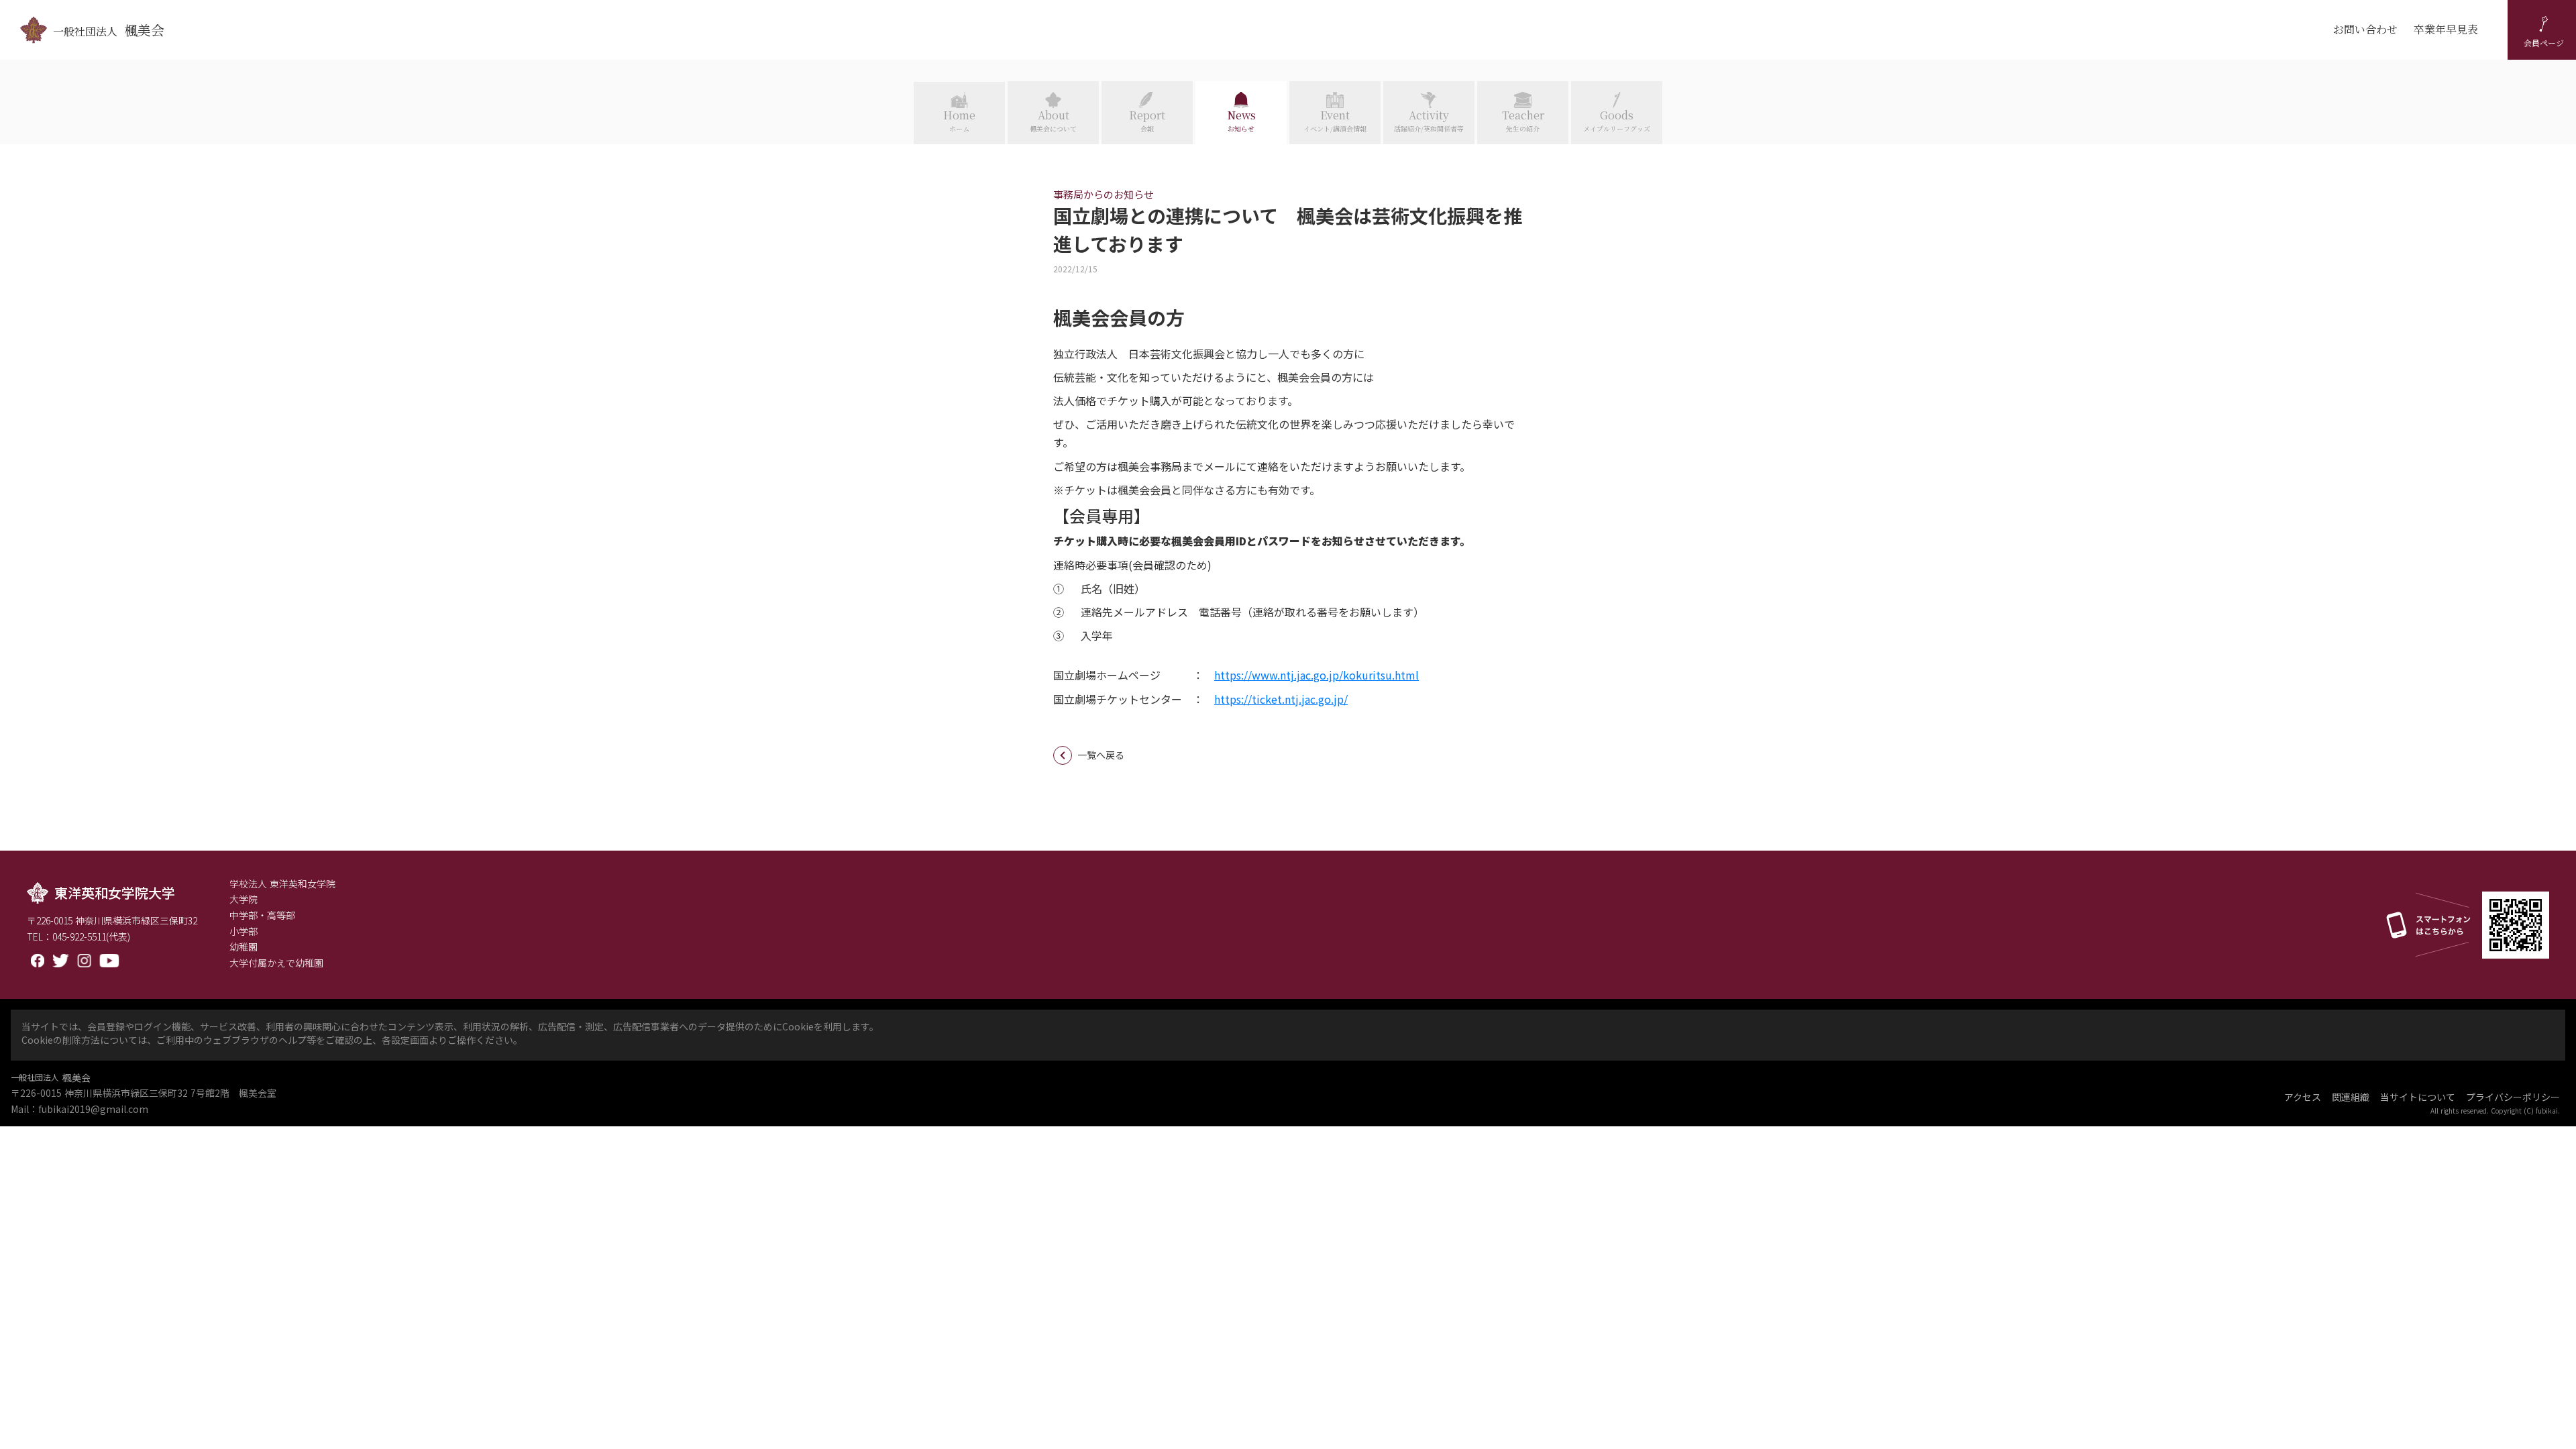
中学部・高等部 (262, 915)
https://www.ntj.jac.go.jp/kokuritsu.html (1317, 675)
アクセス (2303, 1097)
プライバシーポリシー (2513, 1097)
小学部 (244, 931)
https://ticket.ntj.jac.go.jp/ (1281, 699)
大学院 (244, 899)
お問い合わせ (2365, 30)
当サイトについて (2418, 1097)
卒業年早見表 (2446, 30)
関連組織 (2351, 1097)
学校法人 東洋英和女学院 (282, 884)
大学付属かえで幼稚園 (276, 963)
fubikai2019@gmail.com (93, 1109)
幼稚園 (244, 947)
